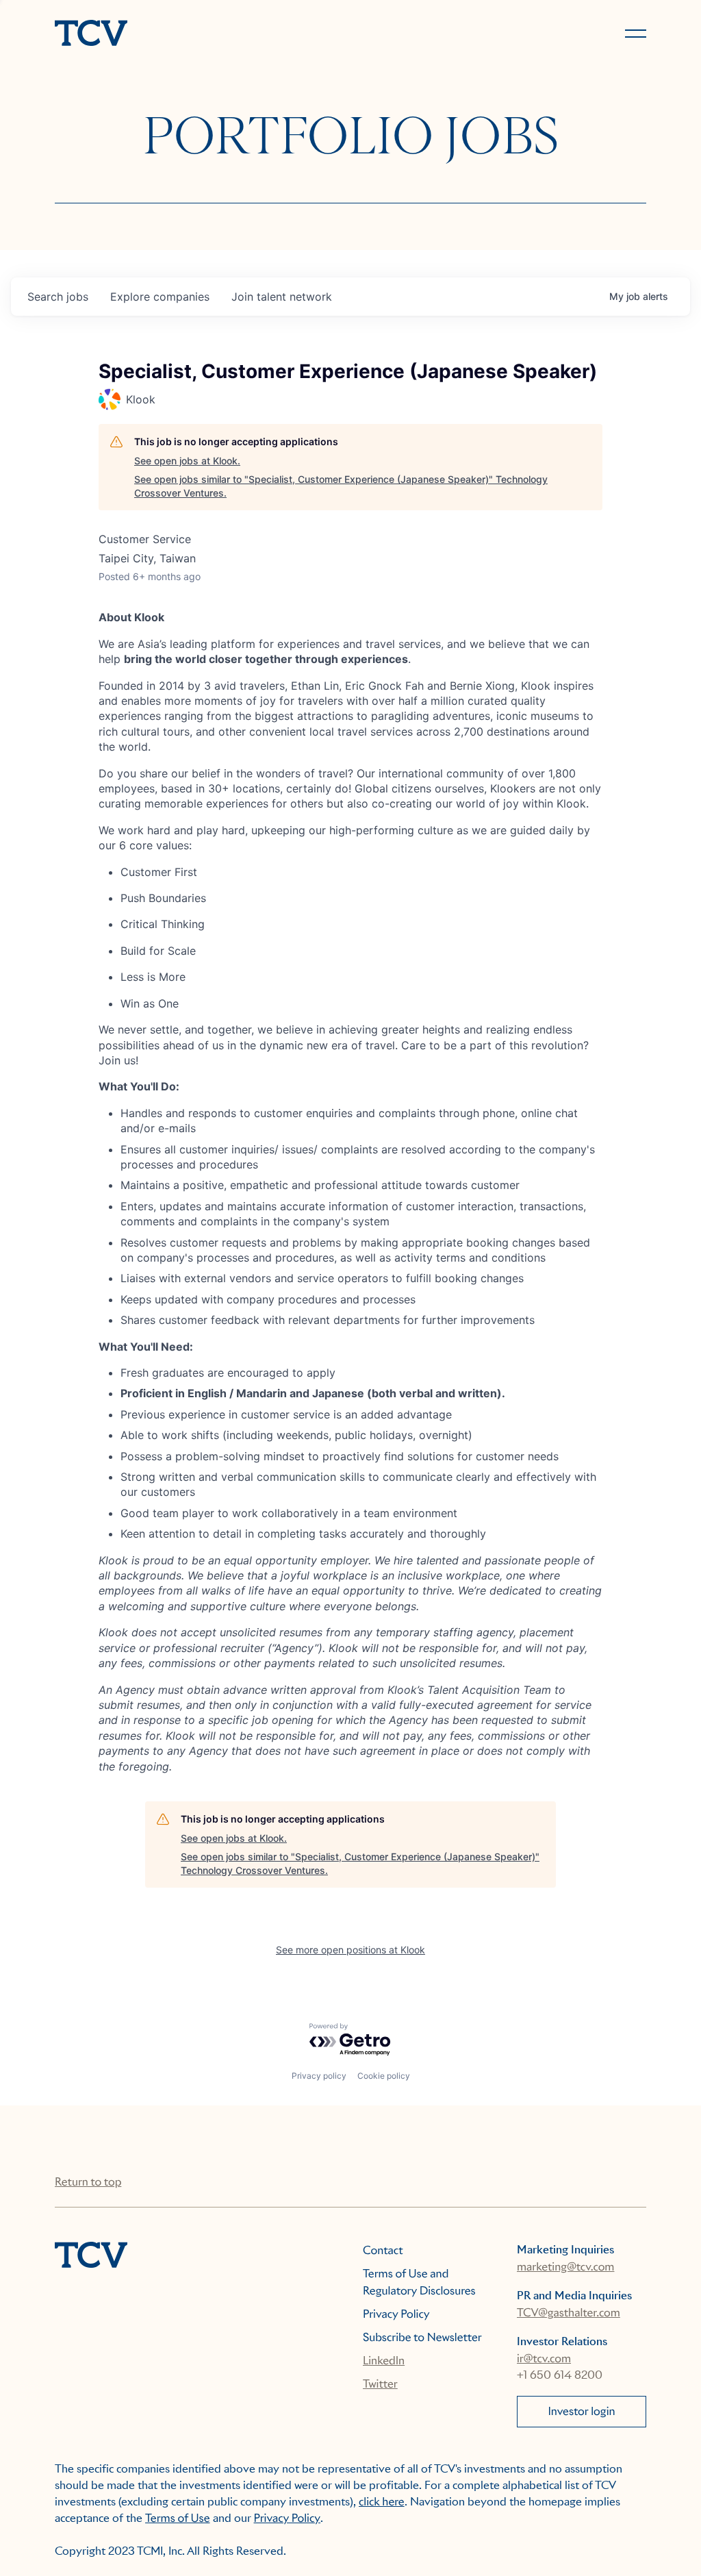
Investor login (581, 2411)
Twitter (380, 2384)
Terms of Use (178, 2518)
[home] (196, 34)
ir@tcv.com (544, 2359)
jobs (58, 297)
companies (160, 297)
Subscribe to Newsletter (422, 2337)
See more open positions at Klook (350, 1950)
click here (382, 2502)
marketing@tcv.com (565, 2267)
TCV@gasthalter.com (569, 2313)
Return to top (88, 2182)
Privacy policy (319, 2076)
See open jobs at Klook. (187, 461)
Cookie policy (384, 2076)
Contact (383, 2250)
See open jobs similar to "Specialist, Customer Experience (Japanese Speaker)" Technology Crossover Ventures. (341, 486)
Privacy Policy (396, 2314)
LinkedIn (384, 2361)
